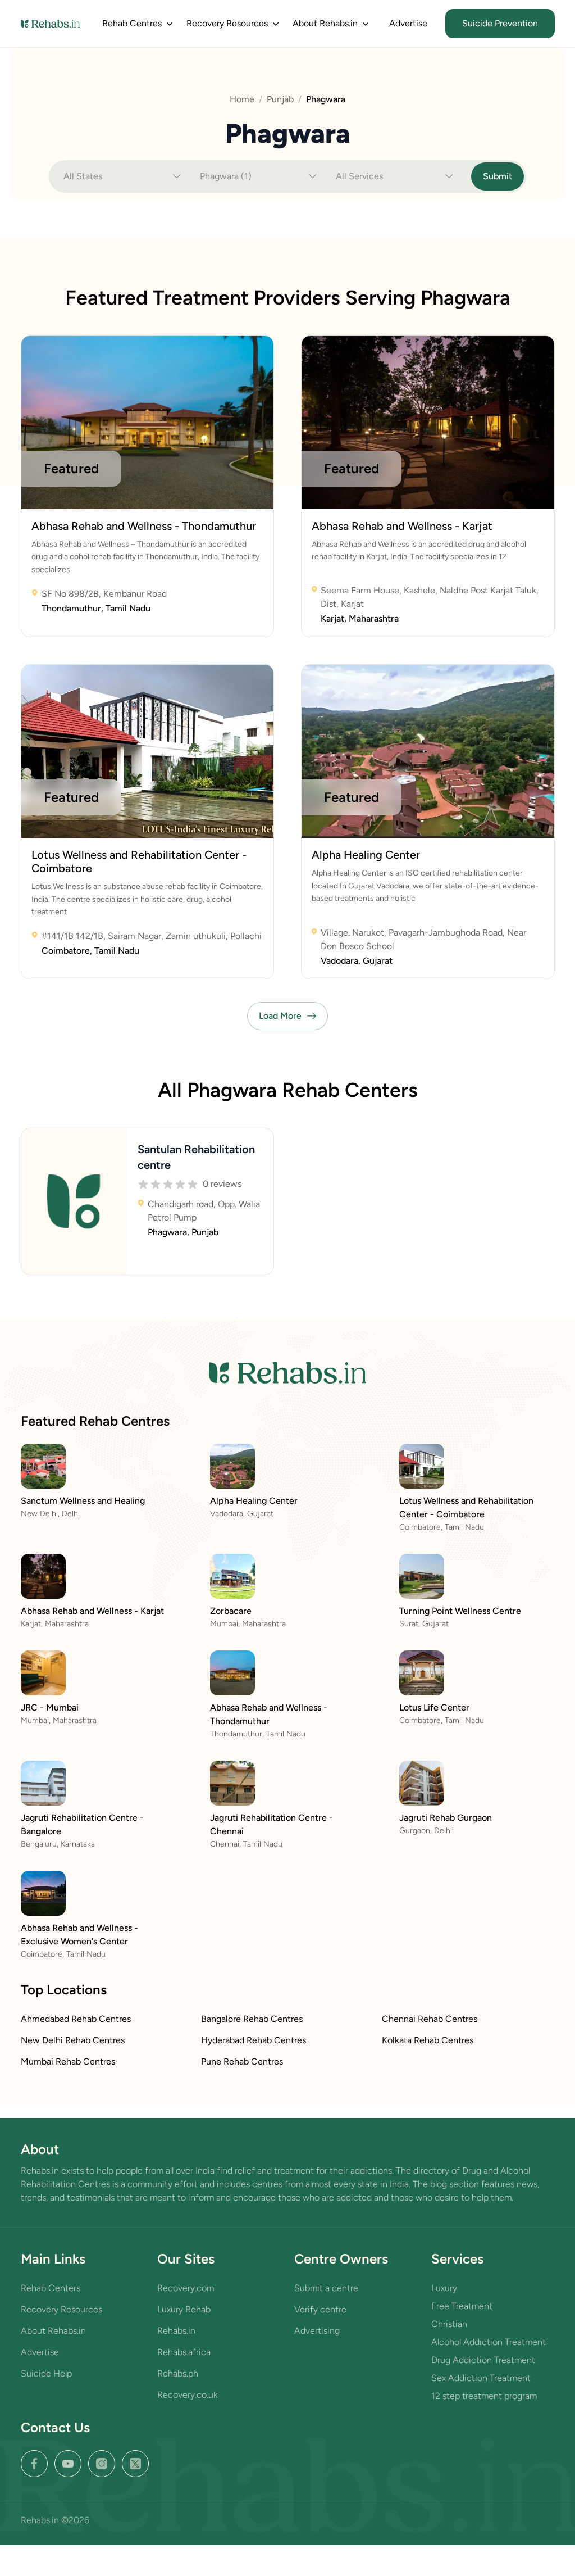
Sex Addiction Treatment (481, 2378)
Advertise (408, 23)
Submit (498, 176)
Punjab (280, 99)
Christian (449, 2324)
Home (242, 99)
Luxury (444, 2288)
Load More (280, 1016)
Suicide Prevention (500, 23)
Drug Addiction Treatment (483, 2360)
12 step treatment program (484, 2396)
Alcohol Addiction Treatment (489, 2342)
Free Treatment (462, 2306)
